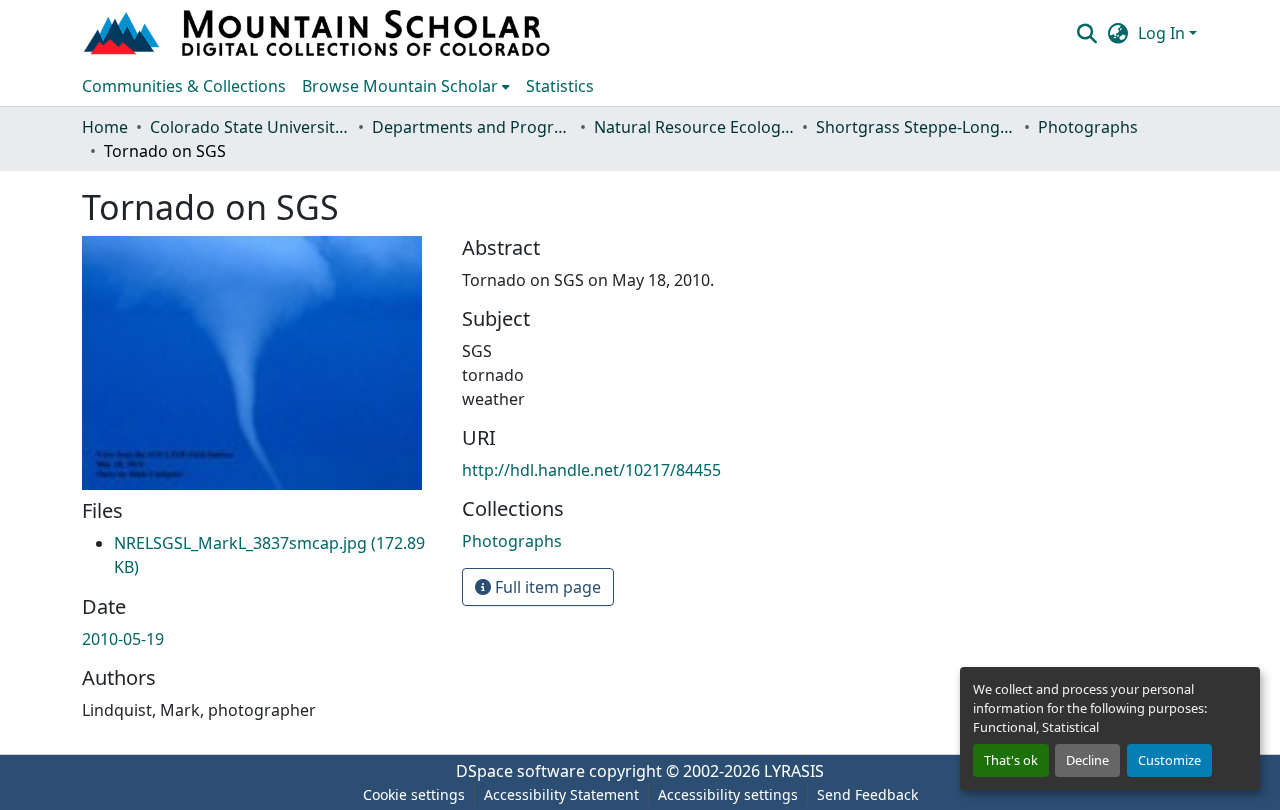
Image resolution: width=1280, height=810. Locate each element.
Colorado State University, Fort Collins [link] (250, 127)
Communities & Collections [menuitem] (184, 86)
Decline (1087, 760)
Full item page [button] (546, 587)
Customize (1169, 760)
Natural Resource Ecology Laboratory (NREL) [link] (694, 127)
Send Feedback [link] (867, 794)
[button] (319, 33)
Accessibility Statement (561, 794)
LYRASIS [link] (794, 771)
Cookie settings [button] (414, 794)
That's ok (1011, 760)
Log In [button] (1163, 33)
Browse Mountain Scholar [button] (400, 86)
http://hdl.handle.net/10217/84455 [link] (591, 470)
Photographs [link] (1088, 127)
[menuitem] (406, 86)
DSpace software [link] (520, 771)
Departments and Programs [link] (472, 127)
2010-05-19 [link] (123, 639)
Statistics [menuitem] (560, 86)
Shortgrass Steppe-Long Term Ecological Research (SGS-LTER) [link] (916, 127)
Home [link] (105, 127)
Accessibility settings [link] (728, 794)
